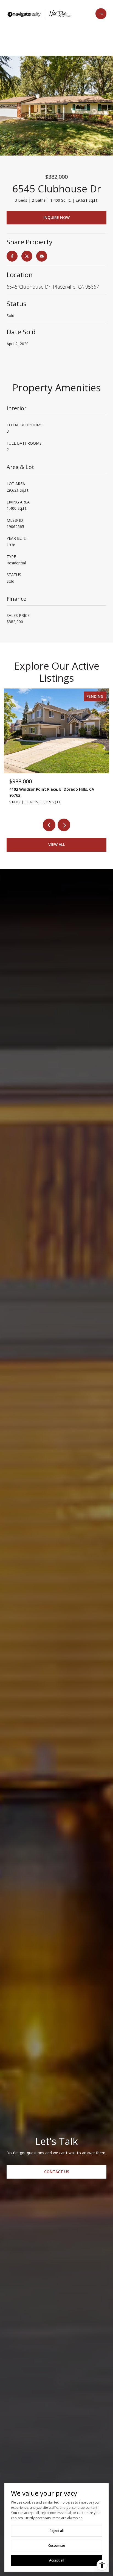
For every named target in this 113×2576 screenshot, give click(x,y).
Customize (57, 2546)
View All (57, 844)
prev (49, 825)
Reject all (57, 2531)
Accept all (57, 2560)
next (64, 825)
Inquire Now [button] (56, 217)
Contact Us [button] (57, 2172)
